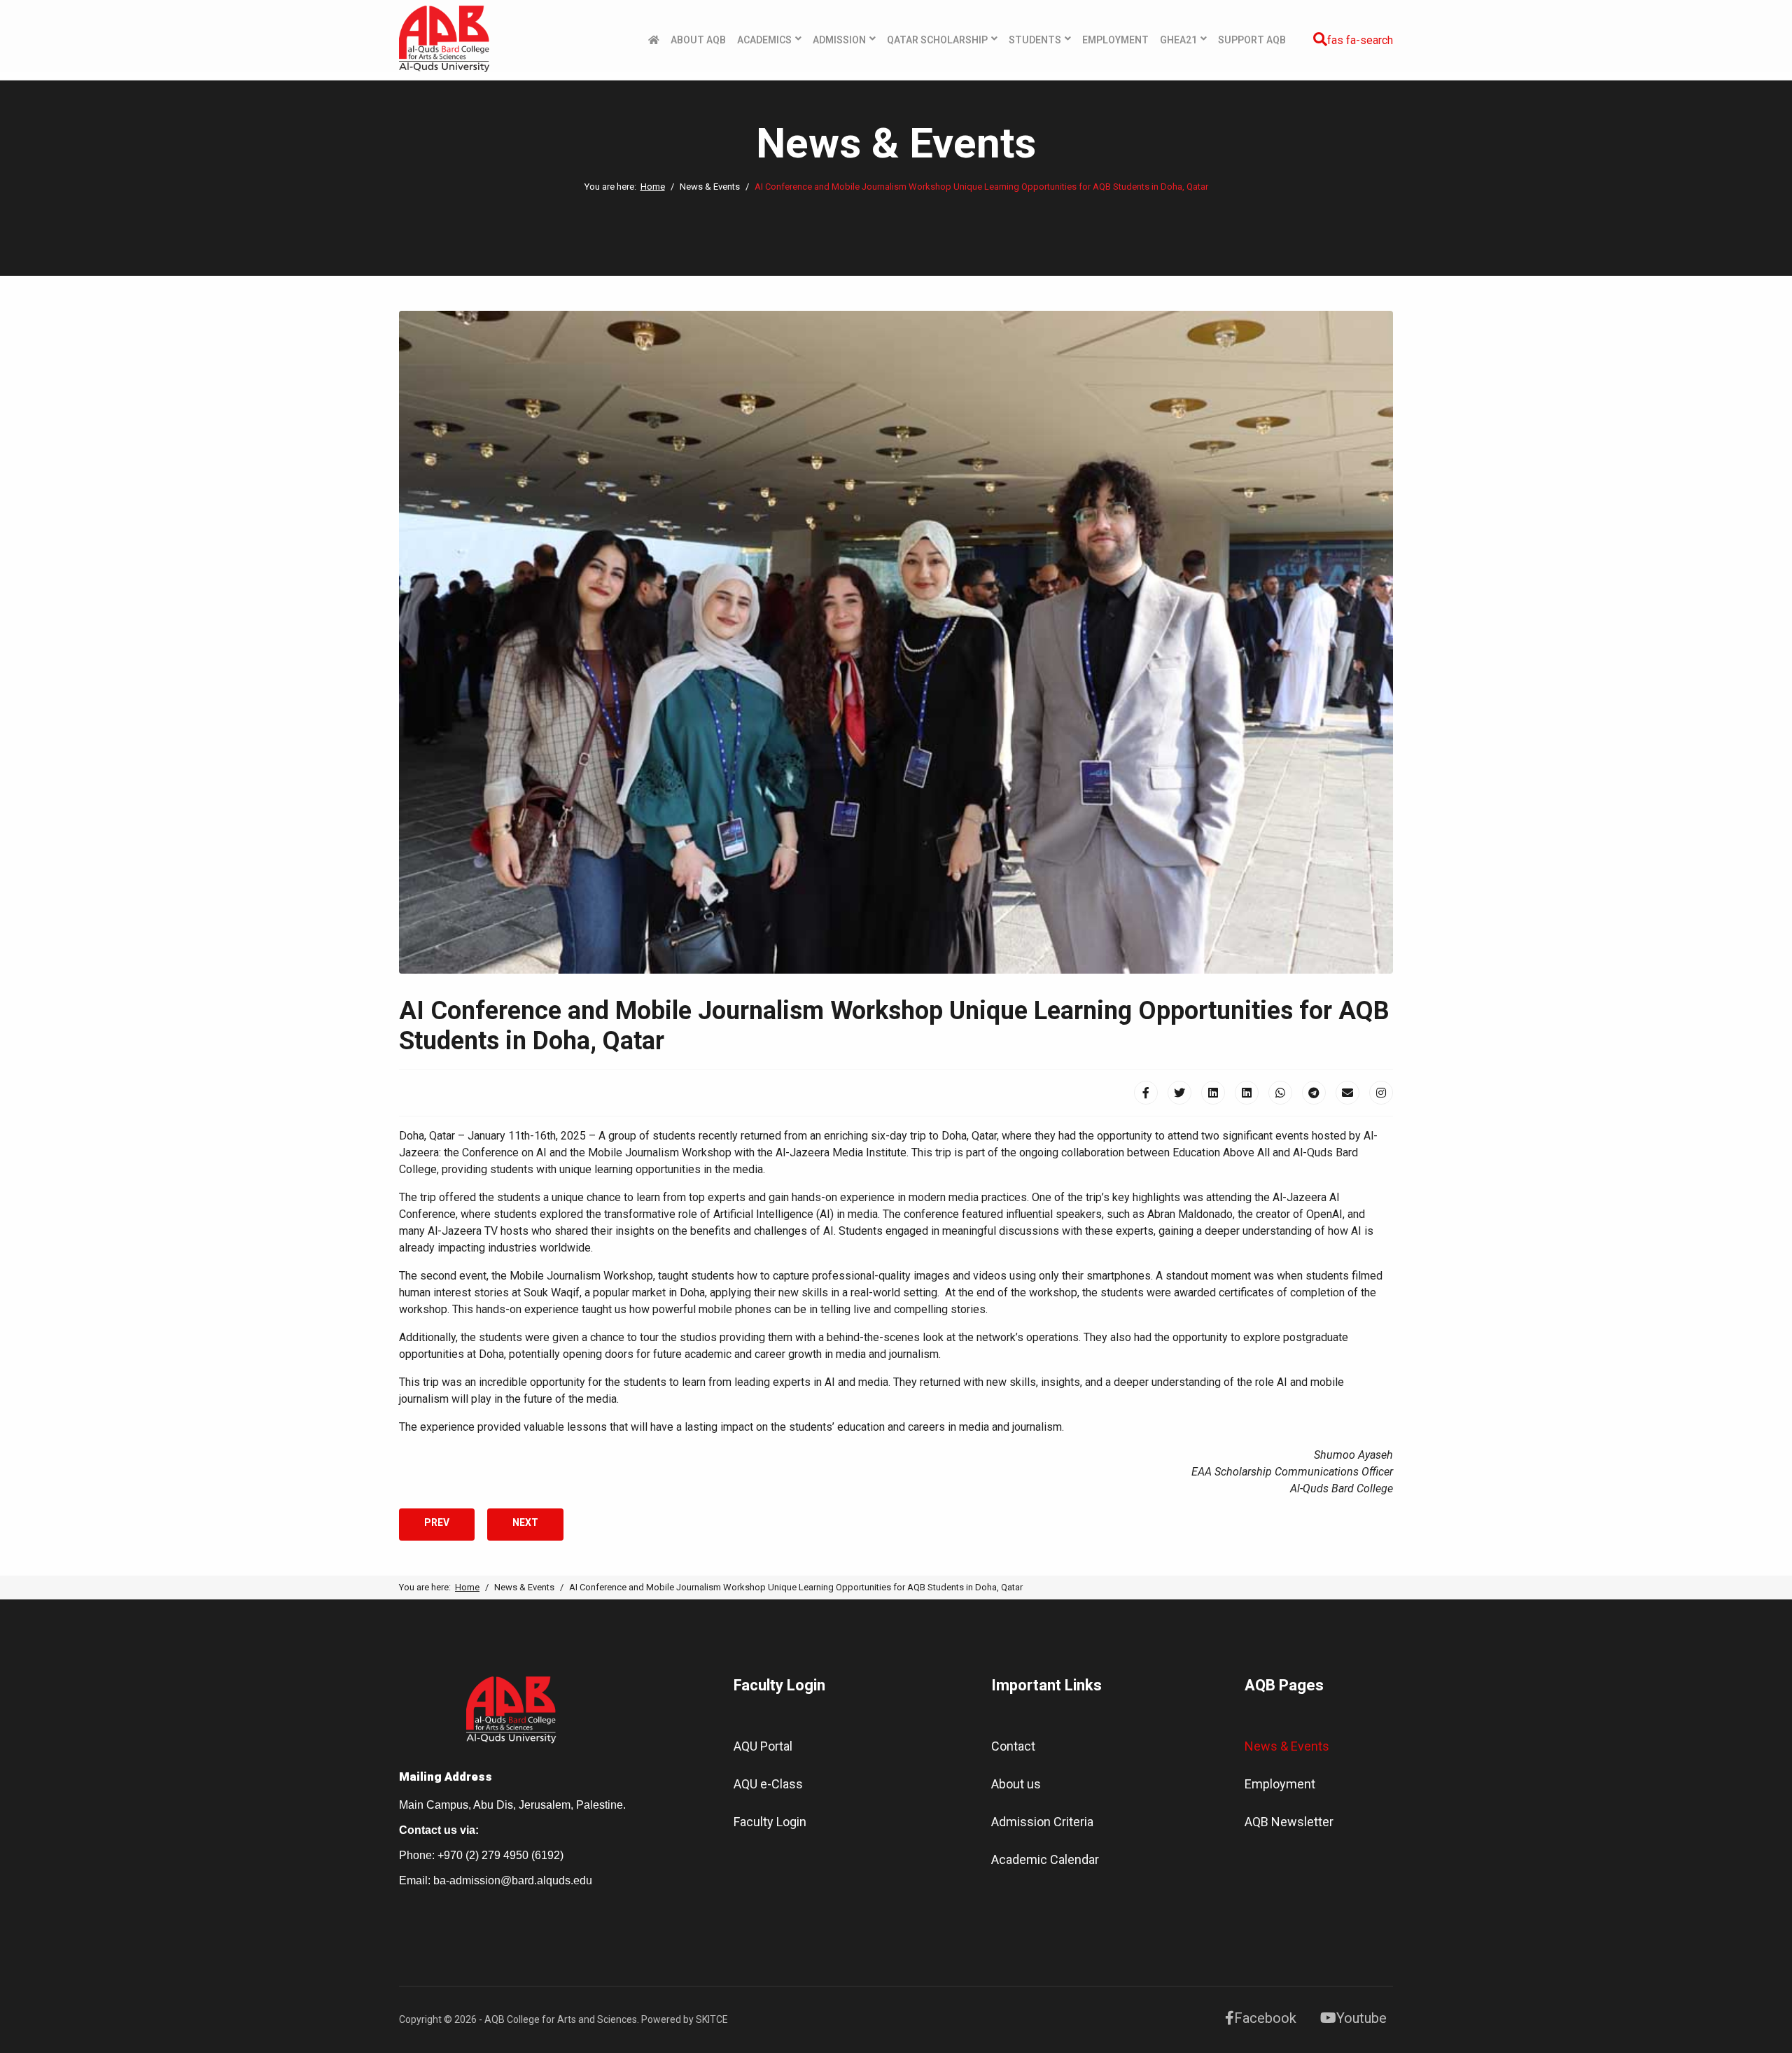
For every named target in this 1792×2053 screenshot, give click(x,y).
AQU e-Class (768, 1784)
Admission (839, 40)
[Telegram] (1314, 1093)
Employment (1115, 40)
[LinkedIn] (1213, 1093)
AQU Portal (763, 1746)
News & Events (1287, 1746)
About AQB (698, 40)
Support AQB (1252, 40)
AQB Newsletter (1289, 1822)
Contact (1013, 1746)
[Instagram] (1381, 1093)
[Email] (1347, 1093)
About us (1016, 1784)
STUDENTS (1035, 40)
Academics (764, 40)
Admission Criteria (1042, 1822)
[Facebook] (1146, 1093)
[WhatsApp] (1280, 1093)
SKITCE (712, 2019)
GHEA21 (1178, 40)
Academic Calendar (1045, 1859)
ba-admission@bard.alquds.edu (513, 1880)
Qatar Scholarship (937, 40)
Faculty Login (770, 1822)
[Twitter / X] (1179, 1093)
